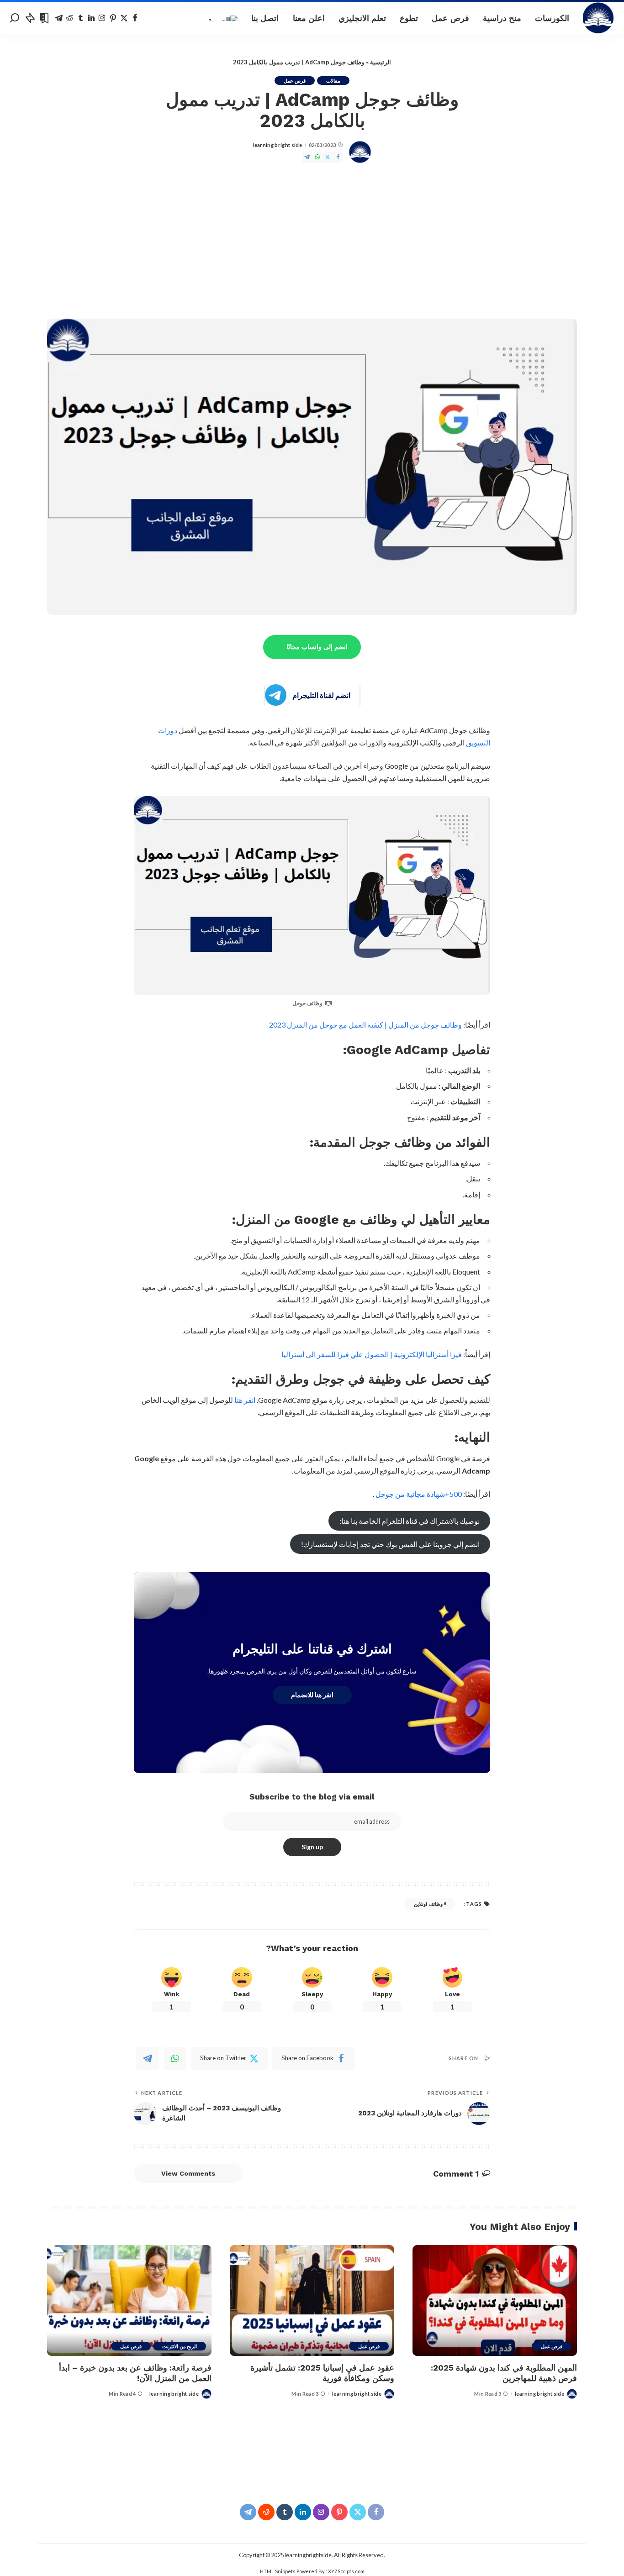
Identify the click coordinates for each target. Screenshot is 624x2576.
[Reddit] (70, 18)
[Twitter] (124, 18)
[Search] (15, 18)
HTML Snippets (278, 2571)
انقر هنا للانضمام (312, 1695)
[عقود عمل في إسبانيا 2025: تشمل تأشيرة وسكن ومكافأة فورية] (312, 2301)
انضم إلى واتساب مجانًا (317, 647)
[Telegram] (59, 18)
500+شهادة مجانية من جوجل (419, 1494)
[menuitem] (223, 18)
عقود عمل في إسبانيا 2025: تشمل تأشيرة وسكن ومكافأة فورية (322, 2373)
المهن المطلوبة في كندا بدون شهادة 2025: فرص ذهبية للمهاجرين (504, 2373)
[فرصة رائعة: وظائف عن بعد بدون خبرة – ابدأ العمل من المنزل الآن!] (129, 2301)
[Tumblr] (81, 18)
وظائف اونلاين (428, 1904)
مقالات (333, 81)
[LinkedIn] (91, 18)
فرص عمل (294, 81)
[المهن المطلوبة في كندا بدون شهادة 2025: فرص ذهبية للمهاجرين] (495, 2301)
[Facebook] (135, 18)
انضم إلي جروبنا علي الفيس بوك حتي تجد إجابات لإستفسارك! (390, 1544)
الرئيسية (381, 62)
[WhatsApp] (317, 157)
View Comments (188, 2173)
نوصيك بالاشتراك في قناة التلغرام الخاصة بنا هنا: (410, 1521)
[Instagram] (102, 18)
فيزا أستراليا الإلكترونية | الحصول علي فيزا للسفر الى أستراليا (372, 1354)
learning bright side (277, 145)
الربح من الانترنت (180, 2346)
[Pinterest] (113, 18)
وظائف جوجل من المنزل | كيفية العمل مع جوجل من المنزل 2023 (365, 1025)
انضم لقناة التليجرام (321, 695)
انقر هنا (245, 1400)
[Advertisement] (312, 241)
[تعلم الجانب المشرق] (599, 18)
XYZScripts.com (346, 2571)
